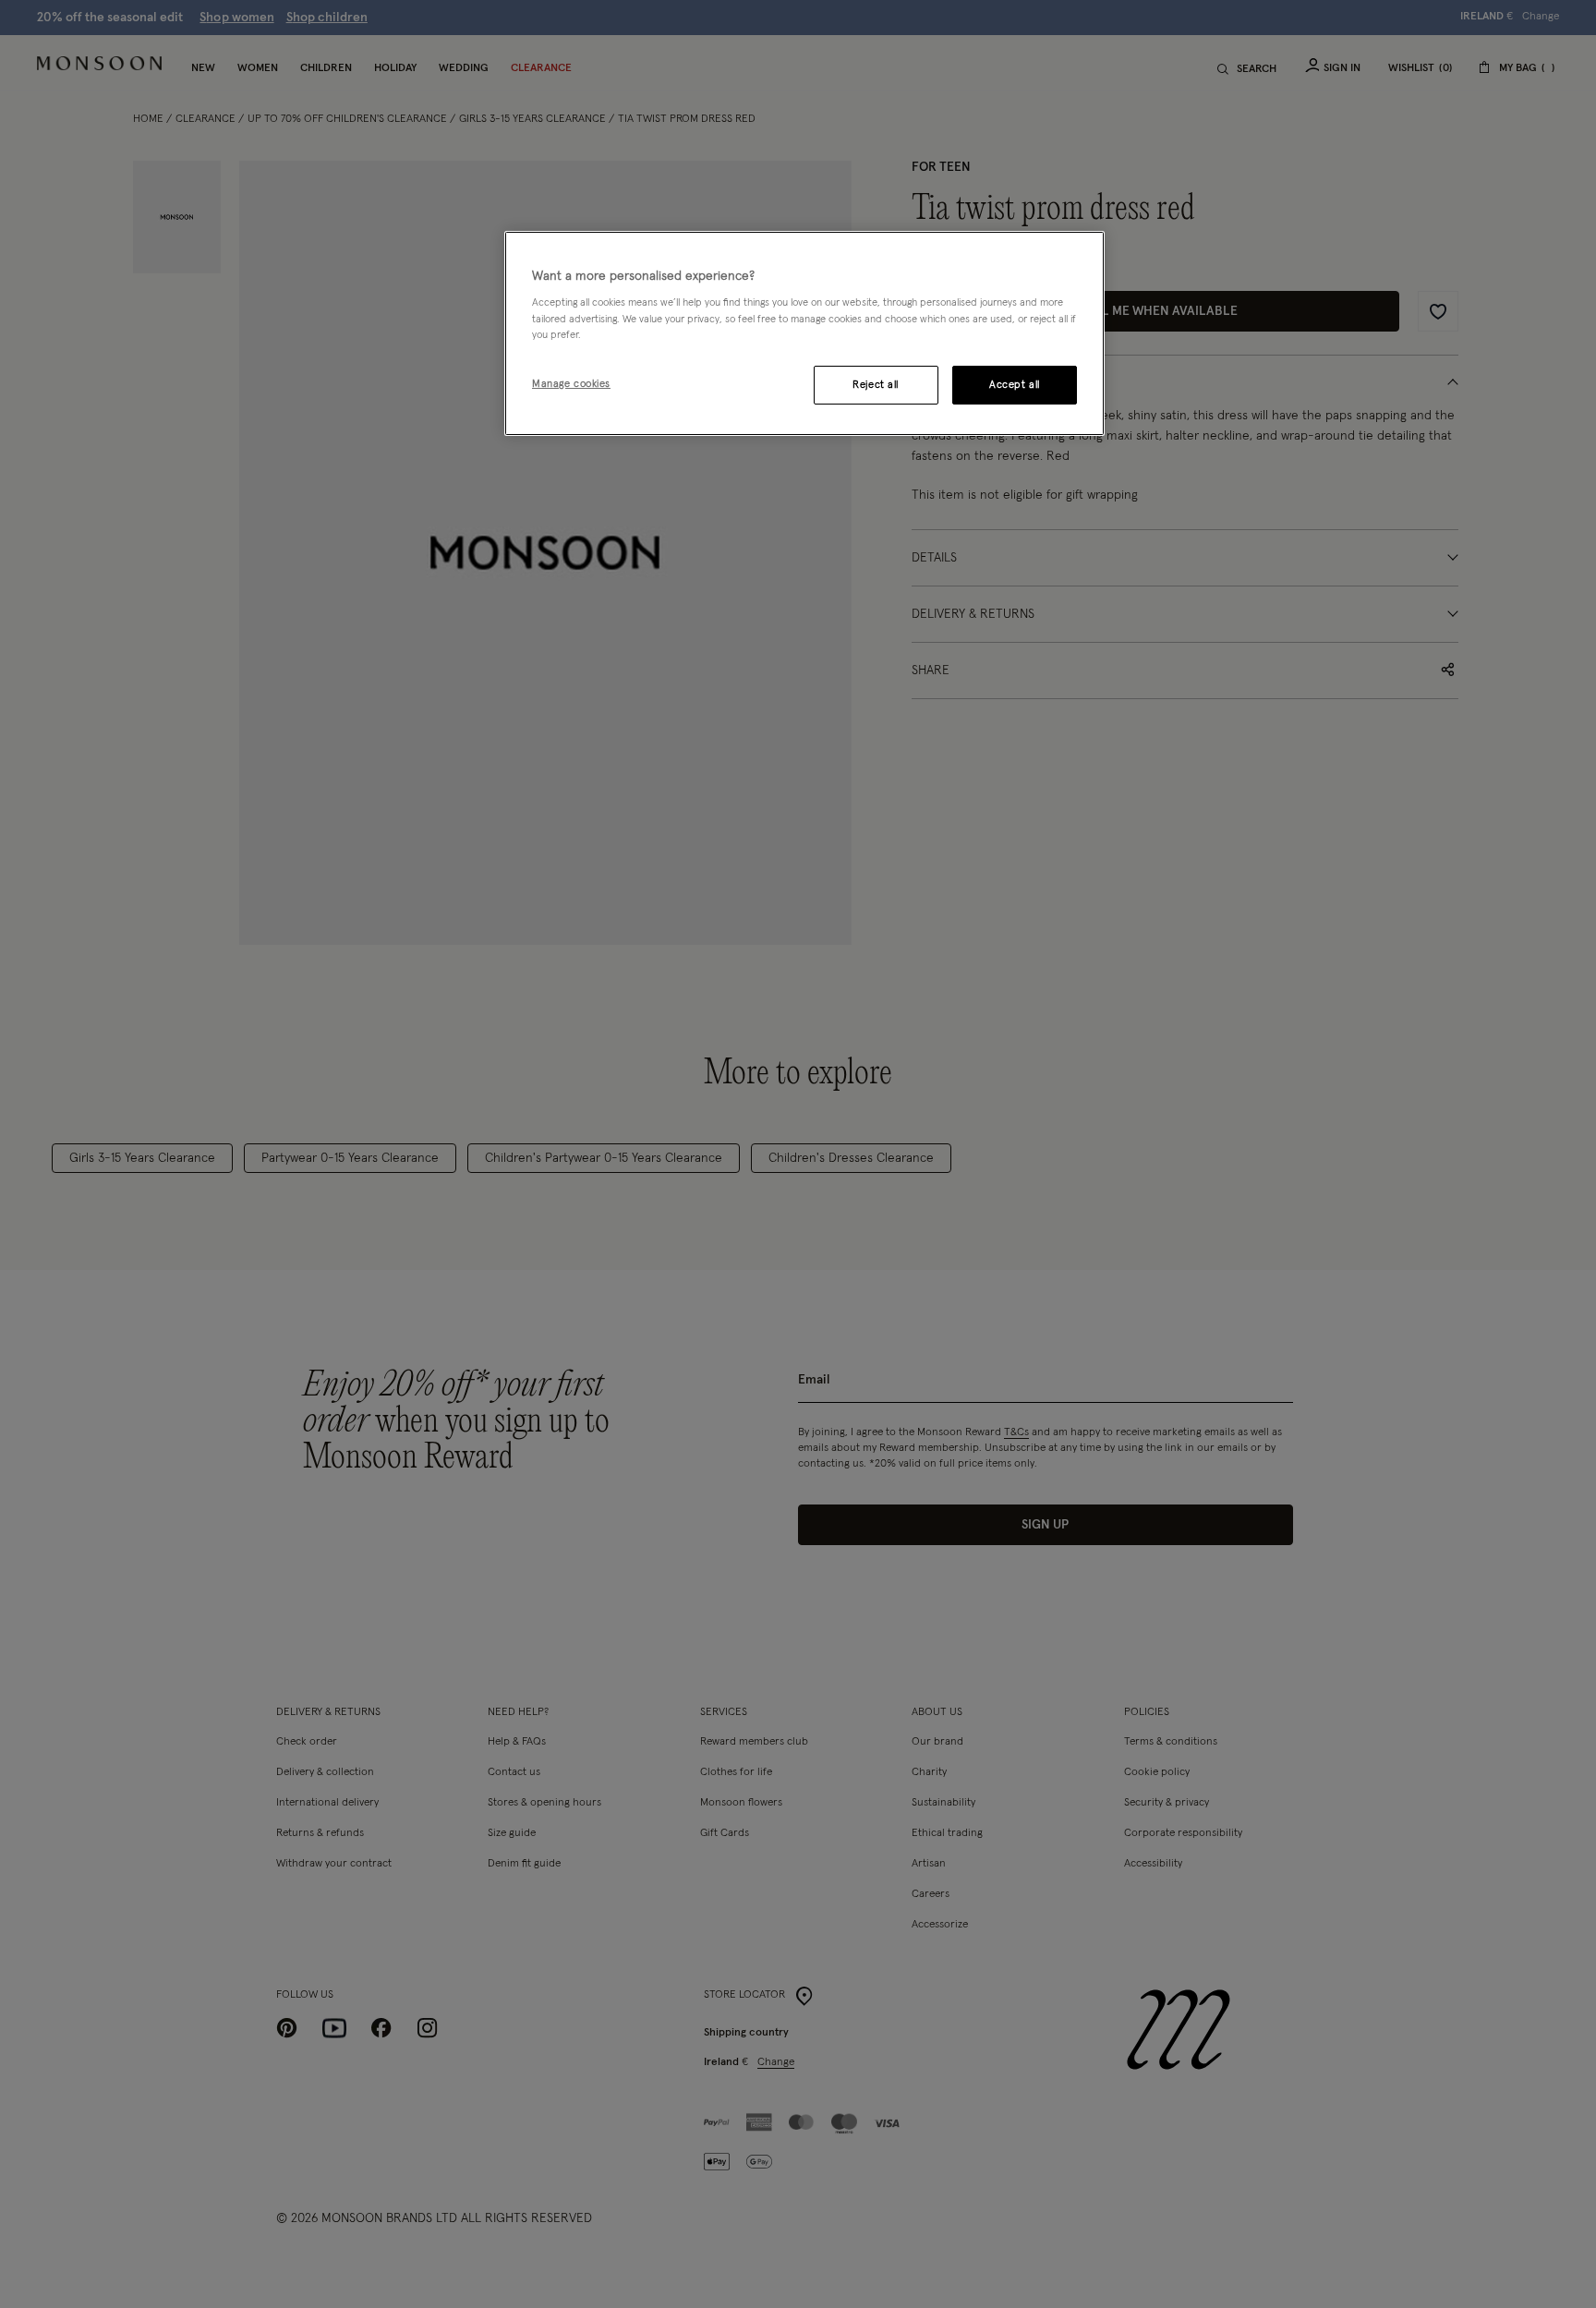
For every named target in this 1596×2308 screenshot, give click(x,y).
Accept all (1015, 385)
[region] (804, 333)
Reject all (876, 385)
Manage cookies (571, 384)
